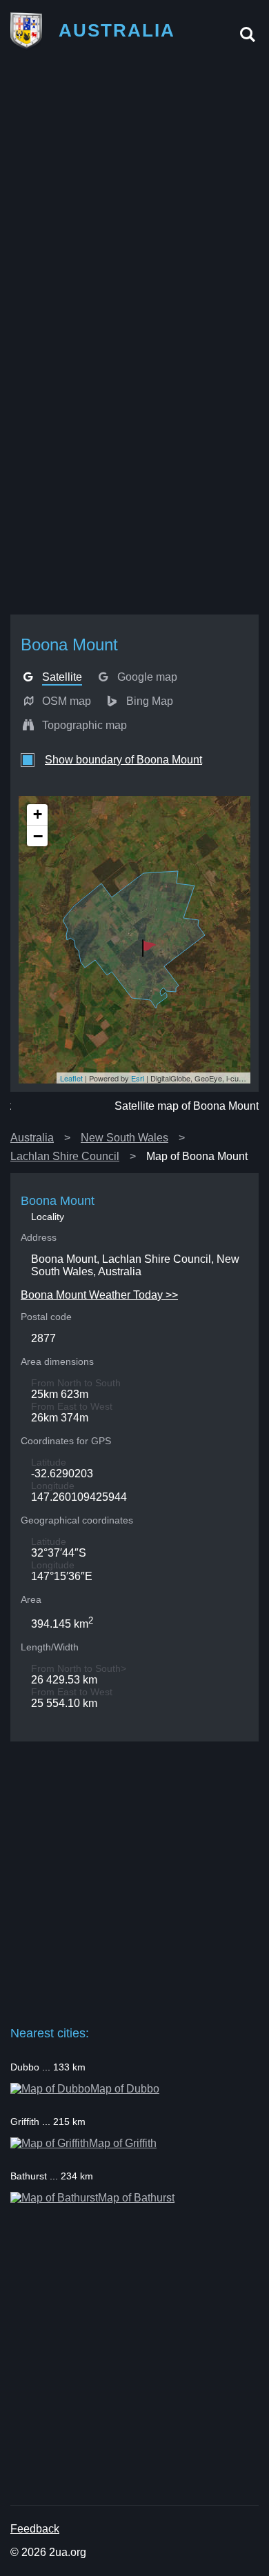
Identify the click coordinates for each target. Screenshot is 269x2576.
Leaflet (71, 1078)
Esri (138, 1078)
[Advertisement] (134, 199)
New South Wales (124, 1138)
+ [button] (38, 814)
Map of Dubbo (125, 2089)
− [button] (38, 836)
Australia (32, 1138)
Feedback (35, 2529)
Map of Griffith (123, 2143)
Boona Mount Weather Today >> (99, 1295)
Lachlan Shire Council (65, 1156)
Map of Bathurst (136, 2198)
